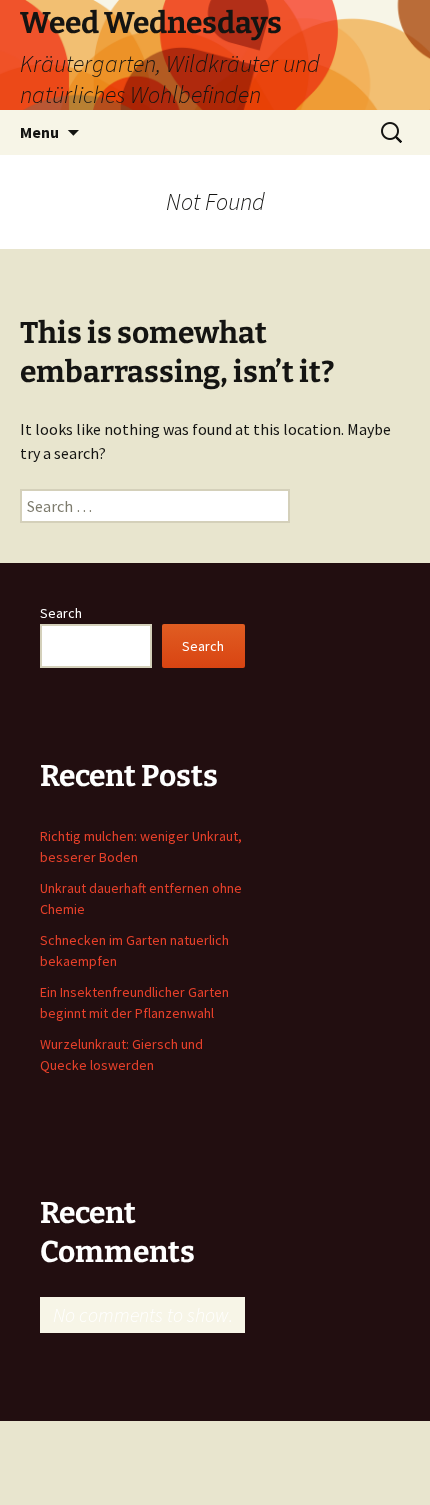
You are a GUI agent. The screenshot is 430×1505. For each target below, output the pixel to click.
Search (61, 613)
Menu (39, 132)
